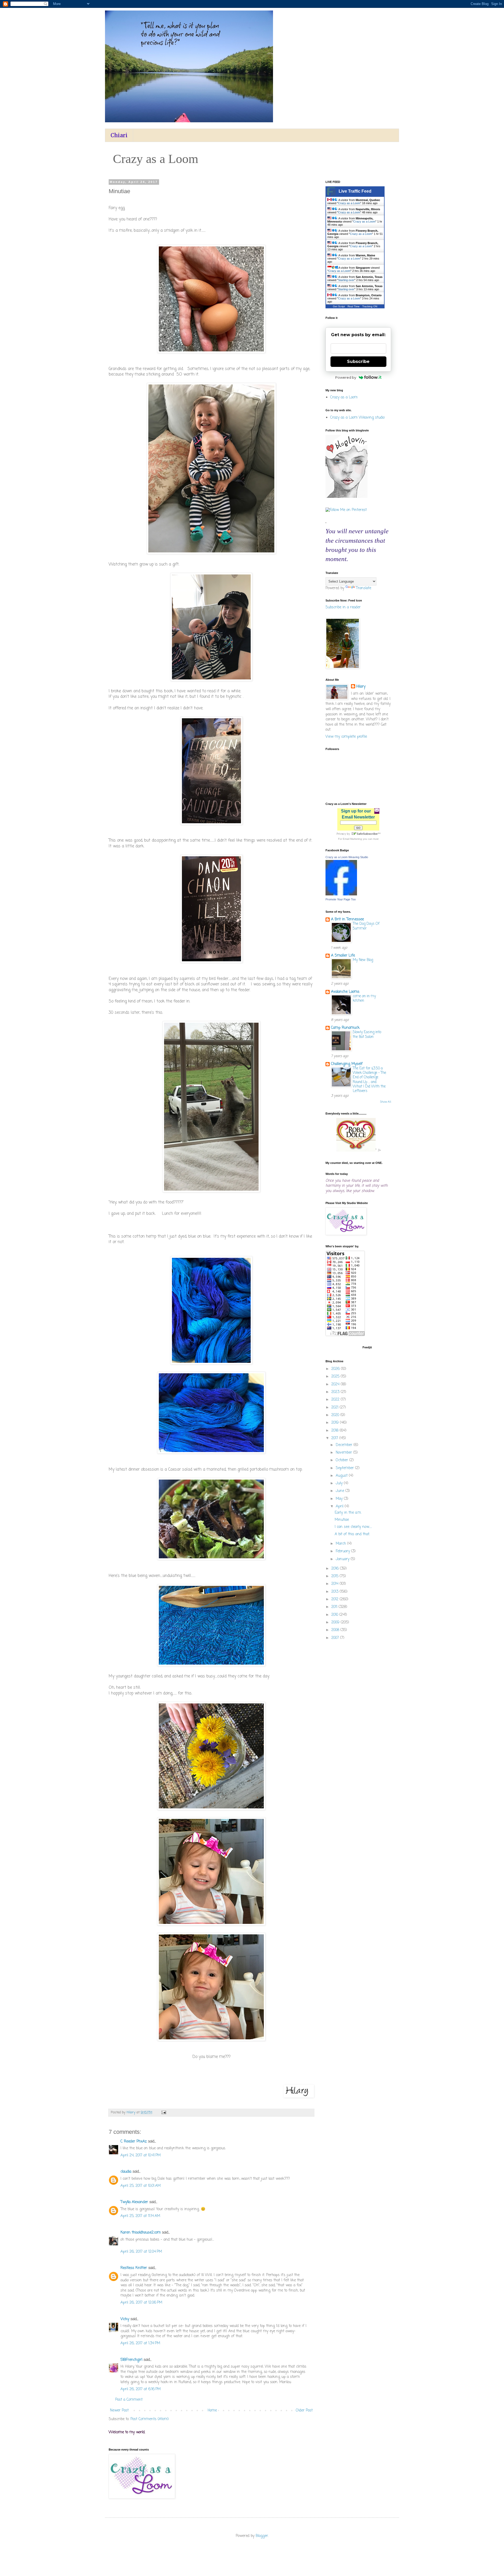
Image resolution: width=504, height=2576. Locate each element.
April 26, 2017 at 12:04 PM (141, 2252)
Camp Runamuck (345, 1028)
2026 (336, 1369)
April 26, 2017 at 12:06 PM (141, 2303)
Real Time (354, 306)
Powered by (346, 377)
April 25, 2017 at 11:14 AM (140, 2216)
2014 (335, 1584)
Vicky (125, 2319)
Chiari (119, 135)
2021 (335, 1408)
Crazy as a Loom (349, 203)
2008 (336, 1630)
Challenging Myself (347, 1064)
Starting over (346, 280)
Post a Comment (129, 2400)
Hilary (361, 687)
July (340, 1483)
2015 (335, 1576)
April (340, 1506)
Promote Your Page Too (341, 899)
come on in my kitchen (364, 998)
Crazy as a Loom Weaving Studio (347, 857)
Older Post (304, 2411)
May (340, 1499)
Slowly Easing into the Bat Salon (367, 1034)
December (345, 1445)
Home (212, 2411)
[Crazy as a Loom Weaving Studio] (341, 894)
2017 (335, 1438)
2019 (336, 1423)
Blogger (262, 2536)
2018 (335, 1431)
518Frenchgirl (131, 2360)
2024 (336, 1384)
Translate (364, 588)
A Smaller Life (343, 956)
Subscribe (358, 361)
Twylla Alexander (134, 2202)
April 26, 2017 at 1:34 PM (140, 2343)
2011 (335, 1607)
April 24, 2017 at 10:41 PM (141, 2155)
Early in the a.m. (348, 1513)
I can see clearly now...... (353, 1527)
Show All (386, 1102)
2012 (335, 1599)
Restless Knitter (134, 2268)
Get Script (339, 306)
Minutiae (342, 1520)
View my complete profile (346, 737)
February (343, 1551)
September (345, 1468)
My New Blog (363, 960)
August (342, 1476)
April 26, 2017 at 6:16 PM (141, 2389)
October (343, 1460)
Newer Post (119, 2411)
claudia (126, 2172)
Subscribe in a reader (343, 607)
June (341, 1491)
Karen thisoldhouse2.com (141, 2233)
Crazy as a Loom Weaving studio (357, 418)
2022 (336, 1400)
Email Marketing (352, 839)
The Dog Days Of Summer (366, 926)
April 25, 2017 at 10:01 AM (141, 2186)
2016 (336, 1569)
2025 (336, 1377)
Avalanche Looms (345, 992)
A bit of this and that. (352, 1534)
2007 (336, 1638)
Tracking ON (370, 306)
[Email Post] (164, 2112)
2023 (336, 1392)
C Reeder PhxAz (134, 2142)
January (343, 1559)
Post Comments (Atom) (150, 2419)
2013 (335, 1592)
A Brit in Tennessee (347, 919)
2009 (336, 1622)
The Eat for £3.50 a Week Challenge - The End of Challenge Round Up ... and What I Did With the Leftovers (369, 1080)
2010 (335, 1615)
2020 (336, 1415)
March (342, 1544)
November (345, 1453)
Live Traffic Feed (355, 191)
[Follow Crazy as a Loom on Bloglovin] (346, 497)
